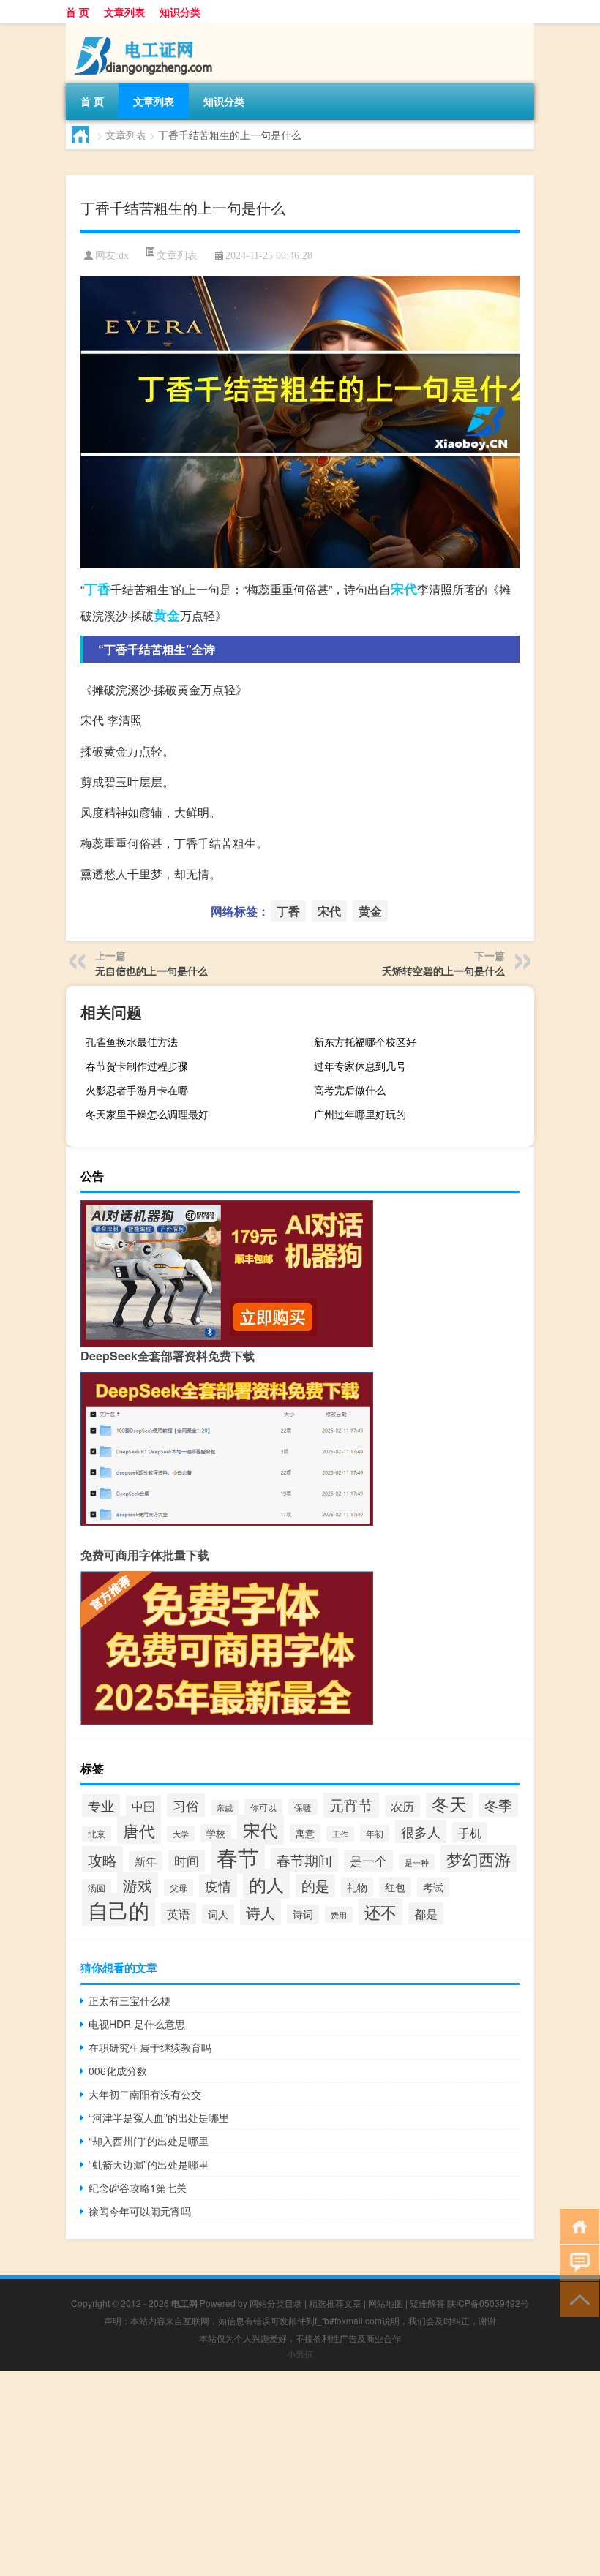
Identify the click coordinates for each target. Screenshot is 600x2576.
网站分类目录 (276, 2303)
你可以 (263, 1807)
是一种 (417, 1862)
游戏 (138, 1885)
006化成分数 (118, 2071)
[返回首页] (576, 2225)
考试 (433, 1887)
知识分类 (180, 12)
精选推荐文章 (335, 2303)
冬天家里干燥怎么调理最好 (147, 1114)
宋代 (404, 589)
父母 (179, 1887)
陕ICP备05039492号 (488, 2303)
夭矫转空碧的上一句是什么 (443, 971)
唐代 (139, 1830)
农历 (402, 1806)
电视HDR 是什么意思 (137, 2024)
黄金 (167, 615)
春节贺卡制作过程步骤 (137, 1066)
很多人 (421, 1831)
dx (124, 256)
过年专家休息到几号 (360, 1066)
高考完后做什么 (350, 1090)
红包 (395, 1887)
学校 (216, 1833)
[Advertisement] (300, 2474)
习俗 (186, 1805)
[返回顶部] (576, 2298)
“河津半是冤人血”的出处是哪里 (159, 2117)
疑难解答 (427, 2303)
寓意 (305, 1833)
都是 (426, 1913)
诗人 (260, 1912)
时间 (187, 1861)
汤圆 (97, 1887)
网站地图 (386, 2303)
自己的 (119, 1910)
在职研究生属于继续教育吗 (150, 2047)
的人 (266, 1884)
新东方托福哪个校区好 (365, 1042)
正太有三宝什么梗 (130, 2000)
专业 (101, 1805)
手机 (470, 1832)
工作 (340, 1834)
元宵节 (351, 1805)
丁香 (97, 589)
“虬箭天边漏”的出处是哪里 (149, 2164)
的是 (315, 1886)
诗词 (303, 1914)
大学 (181, 1834)
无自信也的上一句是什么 (151, 971)
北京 (97, 1834)
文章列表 (124, 12)
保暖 (303, 1807)
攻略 (102, 1859)
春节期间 (304, 1860)
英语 (179, 1913)
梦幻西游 (479, 1858)
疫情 (218, 1886)
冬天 (449, 1804)
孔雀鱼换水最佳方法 (132, 1042)
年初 (375, 1833)
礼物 (357, 1887)
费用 (339, 1915)
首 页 (78, 12)
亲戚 (225, 1808)
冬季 (498, 1805)
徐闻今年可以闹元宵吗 (140, 2211)
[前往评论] (576, 2262)
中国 (143, 1806)
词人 (218, 1914)
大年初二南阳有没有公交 (145, 2094)
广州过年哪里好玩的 (360, 1114)
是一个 (368, 1861)
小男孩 (300, 2353)
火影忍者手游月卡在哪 (137, 1090)
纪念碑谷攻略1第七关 (138, 2188)
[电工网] (143, 29)
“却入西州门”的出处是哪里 (149, 2141)
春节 (238, 1856)
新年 (146, 1861)
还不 (380, 1912)
